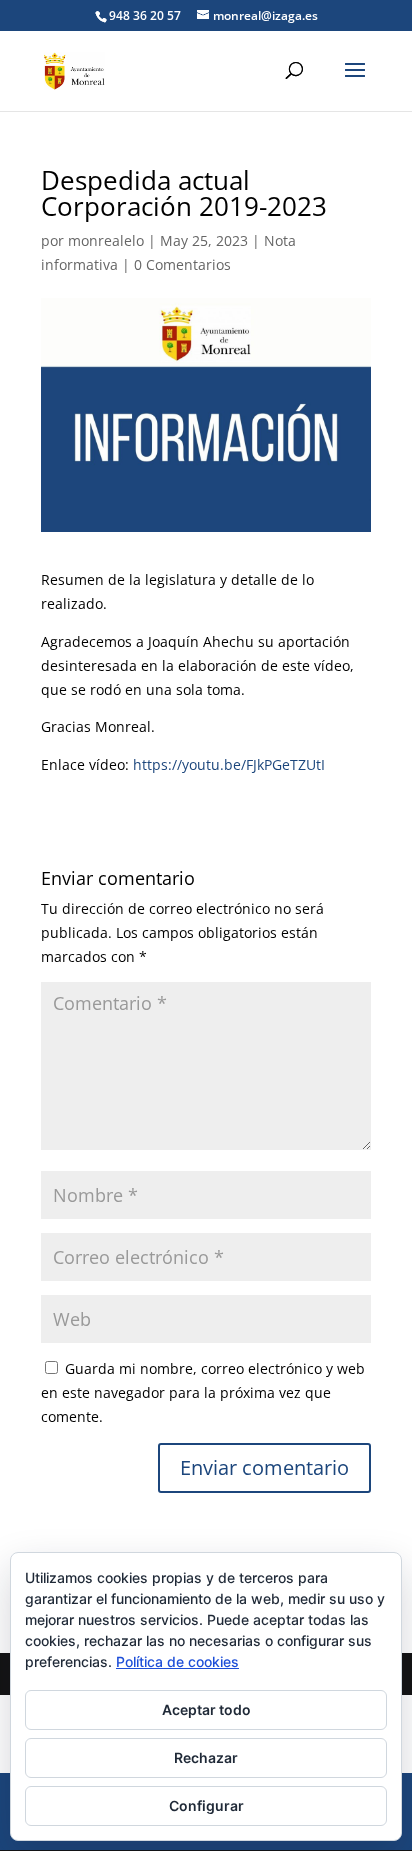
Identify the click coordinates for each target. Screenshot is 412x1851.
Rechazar (206, 1757)
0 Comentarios (182, 264)
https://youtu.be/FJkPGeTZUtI (229, 764)
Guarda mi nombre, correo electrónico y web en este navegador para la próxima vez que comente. (203, 1392)
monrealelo (106, 240)
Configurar (206, 1805)
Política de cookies (177, 1661)
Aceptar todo (206, 1709)
